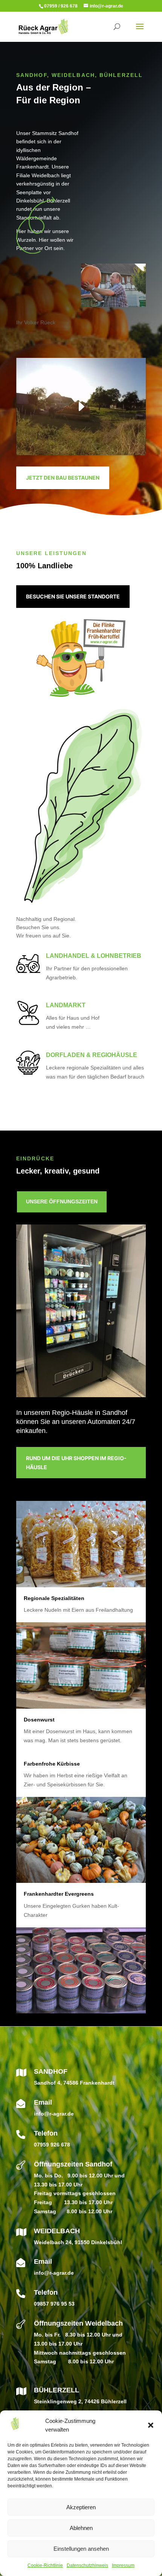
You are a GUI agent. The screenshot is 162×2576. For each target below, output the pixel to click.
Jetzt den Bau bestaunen (63, 478)
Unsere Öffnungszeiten (62, 1201)
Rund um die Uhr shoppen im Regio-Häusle (76, 1463)
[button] (151, 2425)
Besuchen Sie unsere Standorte (73, 596)
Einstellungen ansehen (81, 2549)
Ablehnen (81, 2528)
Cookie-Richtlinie (45, 2565)
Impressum (123, 2565)
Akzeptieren (81, 2507)
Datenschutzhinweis (87, 2565)
